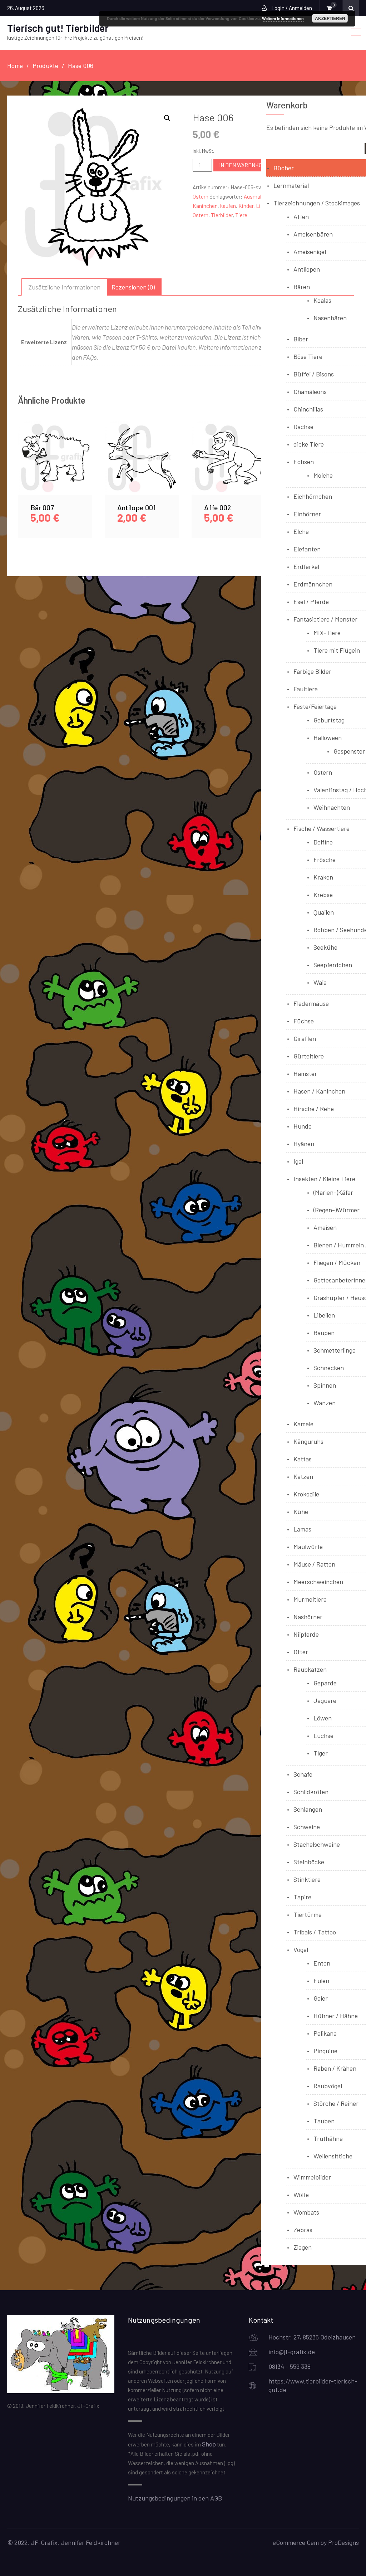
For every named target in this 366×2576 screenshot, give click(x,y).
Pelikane (325, 2033)
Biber (301, 339)
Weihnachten (332, 807)
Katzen (303, 1476)
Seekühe (325, 947)
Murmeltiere (310, 1599)
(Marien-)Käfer (333, 1192)
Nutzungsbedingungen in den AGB (175, 2498)
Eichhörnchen (313, 496)
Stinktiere (307, 1879)
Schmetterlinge (335, 1350)
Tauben (324, 2121)
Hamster (305, 1073)
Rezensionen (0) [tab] (133, 287)
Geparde (325, 1683)
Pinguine (325, 2051)
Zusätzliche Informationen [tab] (64, 287)
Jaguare (325, 1700)
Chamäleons (310, 391)
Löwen (323, 1718)
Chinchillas (308, 409)
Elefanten (307, 549)
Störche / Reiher (336, 2103)
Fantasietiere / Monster (325, 619)
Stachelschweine (317, 1844)
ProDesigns (343, 2542)
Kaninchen (205, 206)
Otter (301, 1652)
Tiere (241, 215)
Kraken (323, 877)
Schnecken (329, 1368)
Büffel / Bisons (314, 374)
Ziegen (303, 2247)
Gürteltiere (309, 1056)
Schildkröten (311, 1792)
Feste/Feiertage (315, 706)
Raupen (324, 1333)
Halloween (328, 737)
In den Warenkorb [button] (55, 466)
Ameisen (325, 1227)
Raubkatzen (310, 1669)
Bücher (284, 168)
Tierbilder (222, 215)
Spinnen (325, 1385)
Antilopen (307, 269)
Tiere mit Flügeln (337, 650)
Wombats (306, 2212)
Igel (298, 1161)
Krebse (323, 895)
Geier (321, 1998)
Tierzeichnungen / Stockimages (317, 203)
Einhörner (307, 514)
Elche (301, 531)
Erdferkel (306, 566)
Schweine (307, 1827)
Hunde (303, 1126)
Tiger (321, 1753)
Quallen (324, 912)
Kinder (246, 206)
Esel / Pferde (311, 602)
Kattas (303, 1459)
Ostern (201, 196)
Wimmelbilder (312, 2177)
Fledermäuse (311, 1003)
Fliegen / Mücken (337, 1262)
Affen (301, 216)
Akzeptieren (330, 18)
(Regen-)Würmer (337, 1210)
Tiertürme (308, 1914)
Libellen (324, 1315)
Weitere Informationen (283, 18)
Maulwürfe (308, 1547)
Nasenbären (330, 318)
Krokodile (306, 1494)
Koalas (322, 300)
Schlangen (308, 1809)
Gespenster (349, 751)
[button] (167, 118)
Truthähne (328, 2138)
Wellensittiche (333, 2156)
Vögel (301, 1949)
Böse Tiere (308, 356)
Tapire (302, 1897)
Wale (320, 982)
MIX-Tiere (327, 633)
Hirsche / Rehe (314, 1109)
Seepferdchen (333, 965)
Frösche (325, 860)
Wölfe (301, 2195)
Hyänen (304, 1144)
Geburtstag (329, 720)
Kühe (301, 1511)
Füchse (304, 1021)
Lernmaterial (291, 185)
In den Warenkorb (244, 165)
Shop (209, 2444)
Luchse (323, 1735)
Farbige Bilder (312, 671)
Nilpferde (306, 1634)
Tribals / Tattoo (315, 1932)
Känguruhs (308, 1441)
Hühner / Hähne (336, 2016)
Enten (322, 1963)
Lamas (302, 1529)
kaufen (228, 206)
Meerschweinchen (318, 1582)
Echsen (304, 462)
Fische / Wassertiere (322, 828)
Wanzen (325, 1403)
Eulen (321, 1981)
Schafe (303, 1774)
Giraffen (305, 1038)
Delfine (323, 842)
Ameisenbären (313, 234)
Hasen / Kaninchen (319, 1091)
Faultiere (306, 689)
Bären (302, 287)
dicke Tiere (309, 444)
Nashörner (308, 1617)
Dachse (303, 427)
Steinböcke (309, 1862)
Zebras (303, 2230)
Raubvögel (328, 2086)
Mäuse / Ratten (314, 1564)
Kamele (303, 1424)
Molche (323, 475)
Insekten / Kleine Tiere (324, 1179)
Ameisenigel (310, 252)
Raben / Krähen (335, 2068)
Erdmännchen (313, 584)
